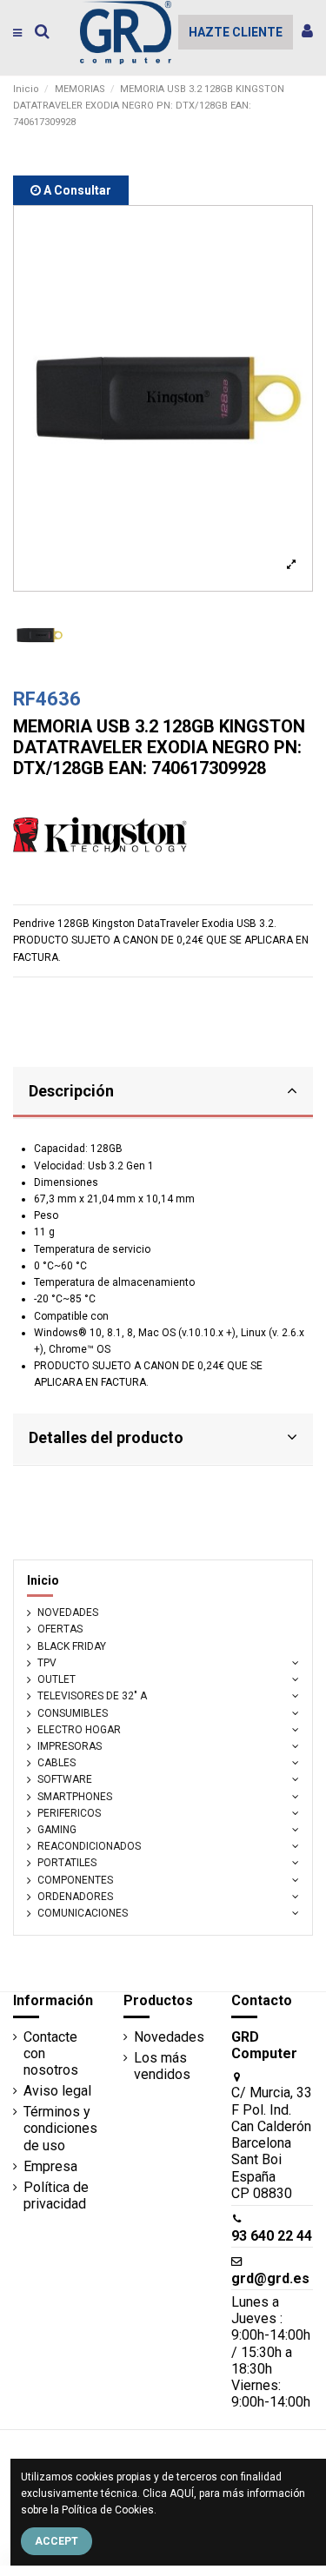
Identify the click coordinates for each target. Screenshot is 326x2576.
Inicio (43, 1580)
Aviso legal (57, 2091)
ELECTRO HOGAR (79, 1730)
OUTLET (57, 1679)
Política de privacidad (56, 2195)
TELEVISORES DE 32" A (92, 1696)
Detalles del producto (106, 1437)
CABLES (57, 1763)
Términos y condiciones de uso (60, 2128)
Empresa (50, 2166)
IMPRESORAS (70, 1746)
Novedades (169, 2037)
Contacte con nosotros (51, 2053)
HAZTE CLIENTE (236, 32)
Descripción (71, 1091)
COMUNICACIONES (83, 1913)
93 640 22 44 (272, 2236)
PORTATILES (67, 1863)
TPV (47, 1663)
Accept (57, 2541)
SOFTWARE (65, 1779)
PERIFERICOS (69, 1813)
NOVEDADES (68, 1612)
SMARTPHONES (75, 1797)
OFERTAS (60, 1629)
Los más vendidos (162, 2066)
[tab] (163, 1093)
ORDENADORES (75, 1897)
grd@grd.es (270, 2278)
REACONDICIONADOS (89, 1846)
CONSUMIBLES (73, 1713)
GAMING (57, 1830)
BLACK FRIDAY (72, 1646)
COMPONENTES (75, 1880)
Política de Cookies (108, 2510)
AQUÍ (182, 2493)
